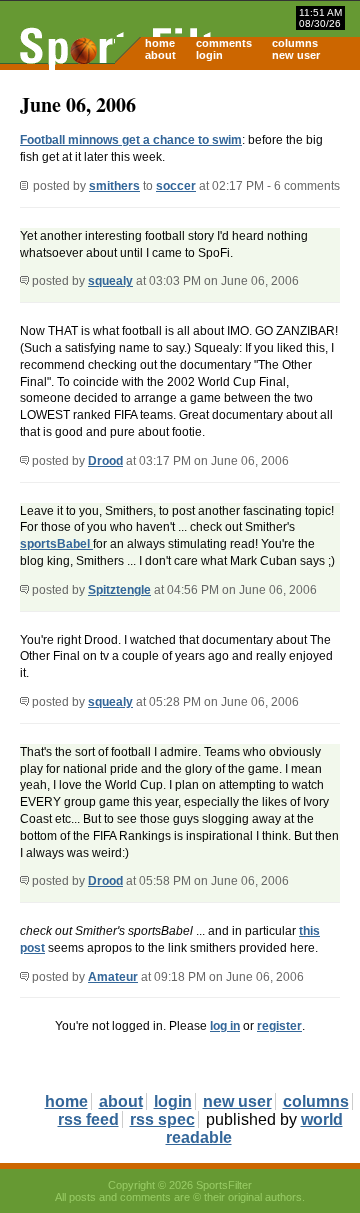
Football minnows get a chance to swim (131, 140)
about (160, 55)
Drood (105, 461)
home (160, 43)
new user (296, 55)
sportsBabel (56, 544)
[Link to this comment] (24, 281)
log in (225, 1026)
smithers (114, 186)
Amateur (113, 977)
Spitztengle (119, 590)
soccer (176, 186)
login (209, 55)
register (279, 1026)
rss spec (162, 1119)
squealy (110, 281)
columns (295, 43)
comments (224, 43)
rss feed (88, 1119)
